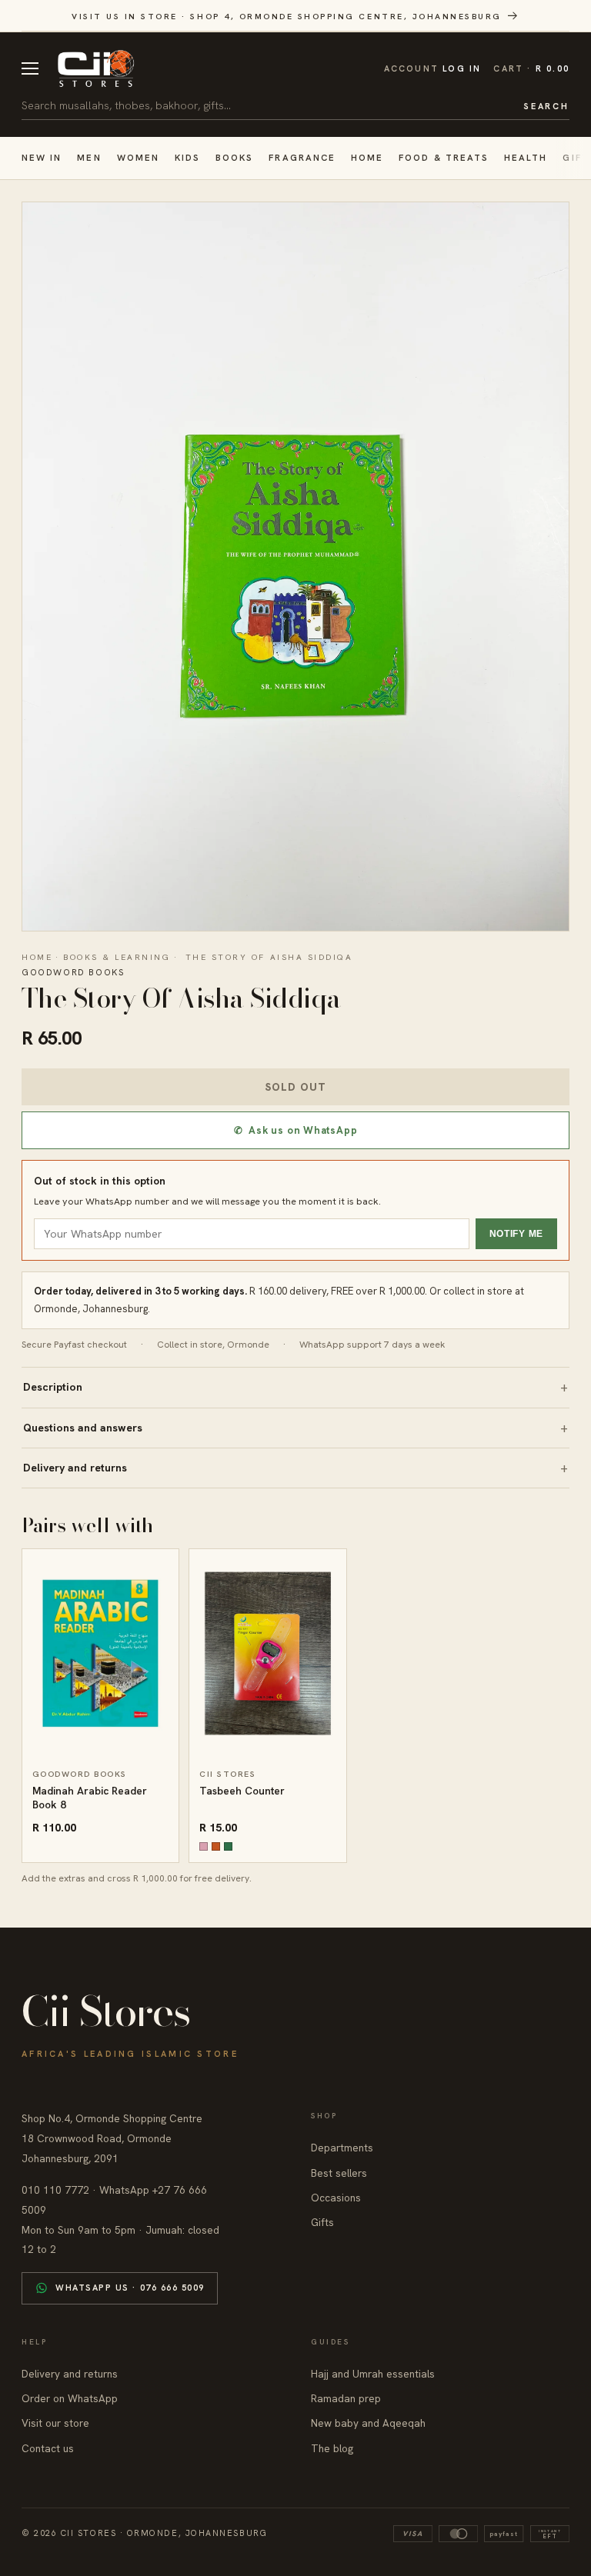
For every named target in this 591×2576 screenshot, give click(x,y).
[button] (531, 69)
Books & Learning (117, 957)
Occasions (336, 2198)
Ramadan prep (346, 2398)
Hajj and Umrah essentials (373, 2374)
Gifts (322, 2222)
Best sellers (339, 2173)
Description (53, 1387)
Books (234, 157)
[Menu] (30, 68)
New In (42, 157)
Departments (342, 2148)
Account (433, 68)
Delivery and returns (75, 1468)
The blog (332, 2448)
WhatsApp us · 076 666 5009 (130, 2288)
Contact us (48, 2448)
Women (138, 157)
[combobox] (267, 105)
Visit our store (55, 2423)
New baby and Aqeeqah (368, 2423)
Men (89, 157)
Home (367, 157)
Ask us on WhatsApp (296, 1130)
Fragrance (302, 157)
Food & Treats (444, 157)
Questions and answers (83, 1428)
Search (546, 106)
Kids (187, 157)
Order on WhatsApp (70, 2398)
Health (526, 157)
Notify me (516, 1234)
